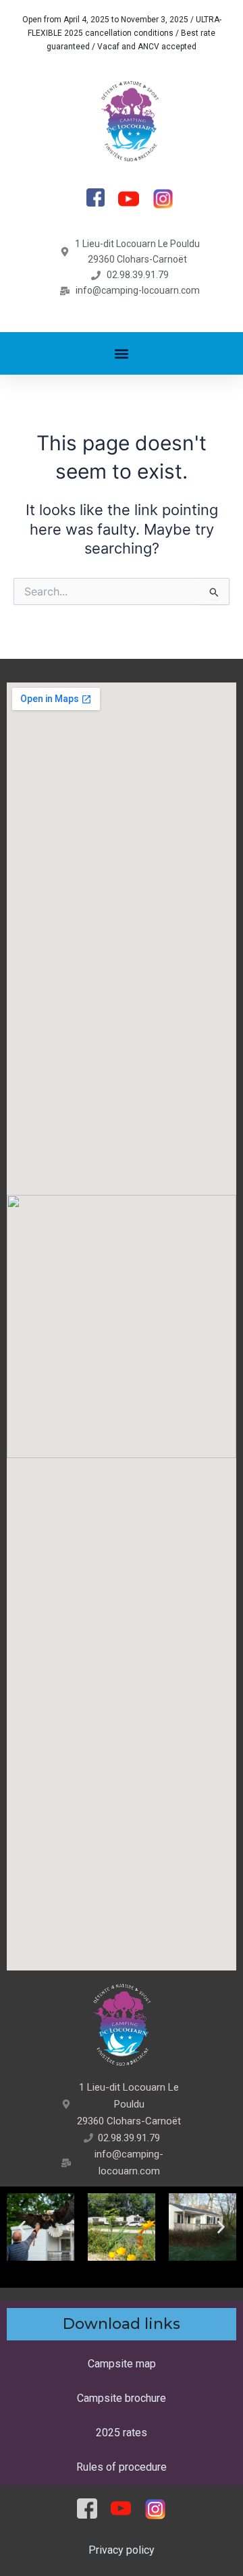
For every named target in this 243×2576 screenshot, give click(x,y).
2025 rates (122, 2433)
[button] (122, 353)
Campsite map (122, 2364)
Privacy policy (122, 2550)
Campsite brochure (122, 2398)
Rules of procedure (122, 2467)
